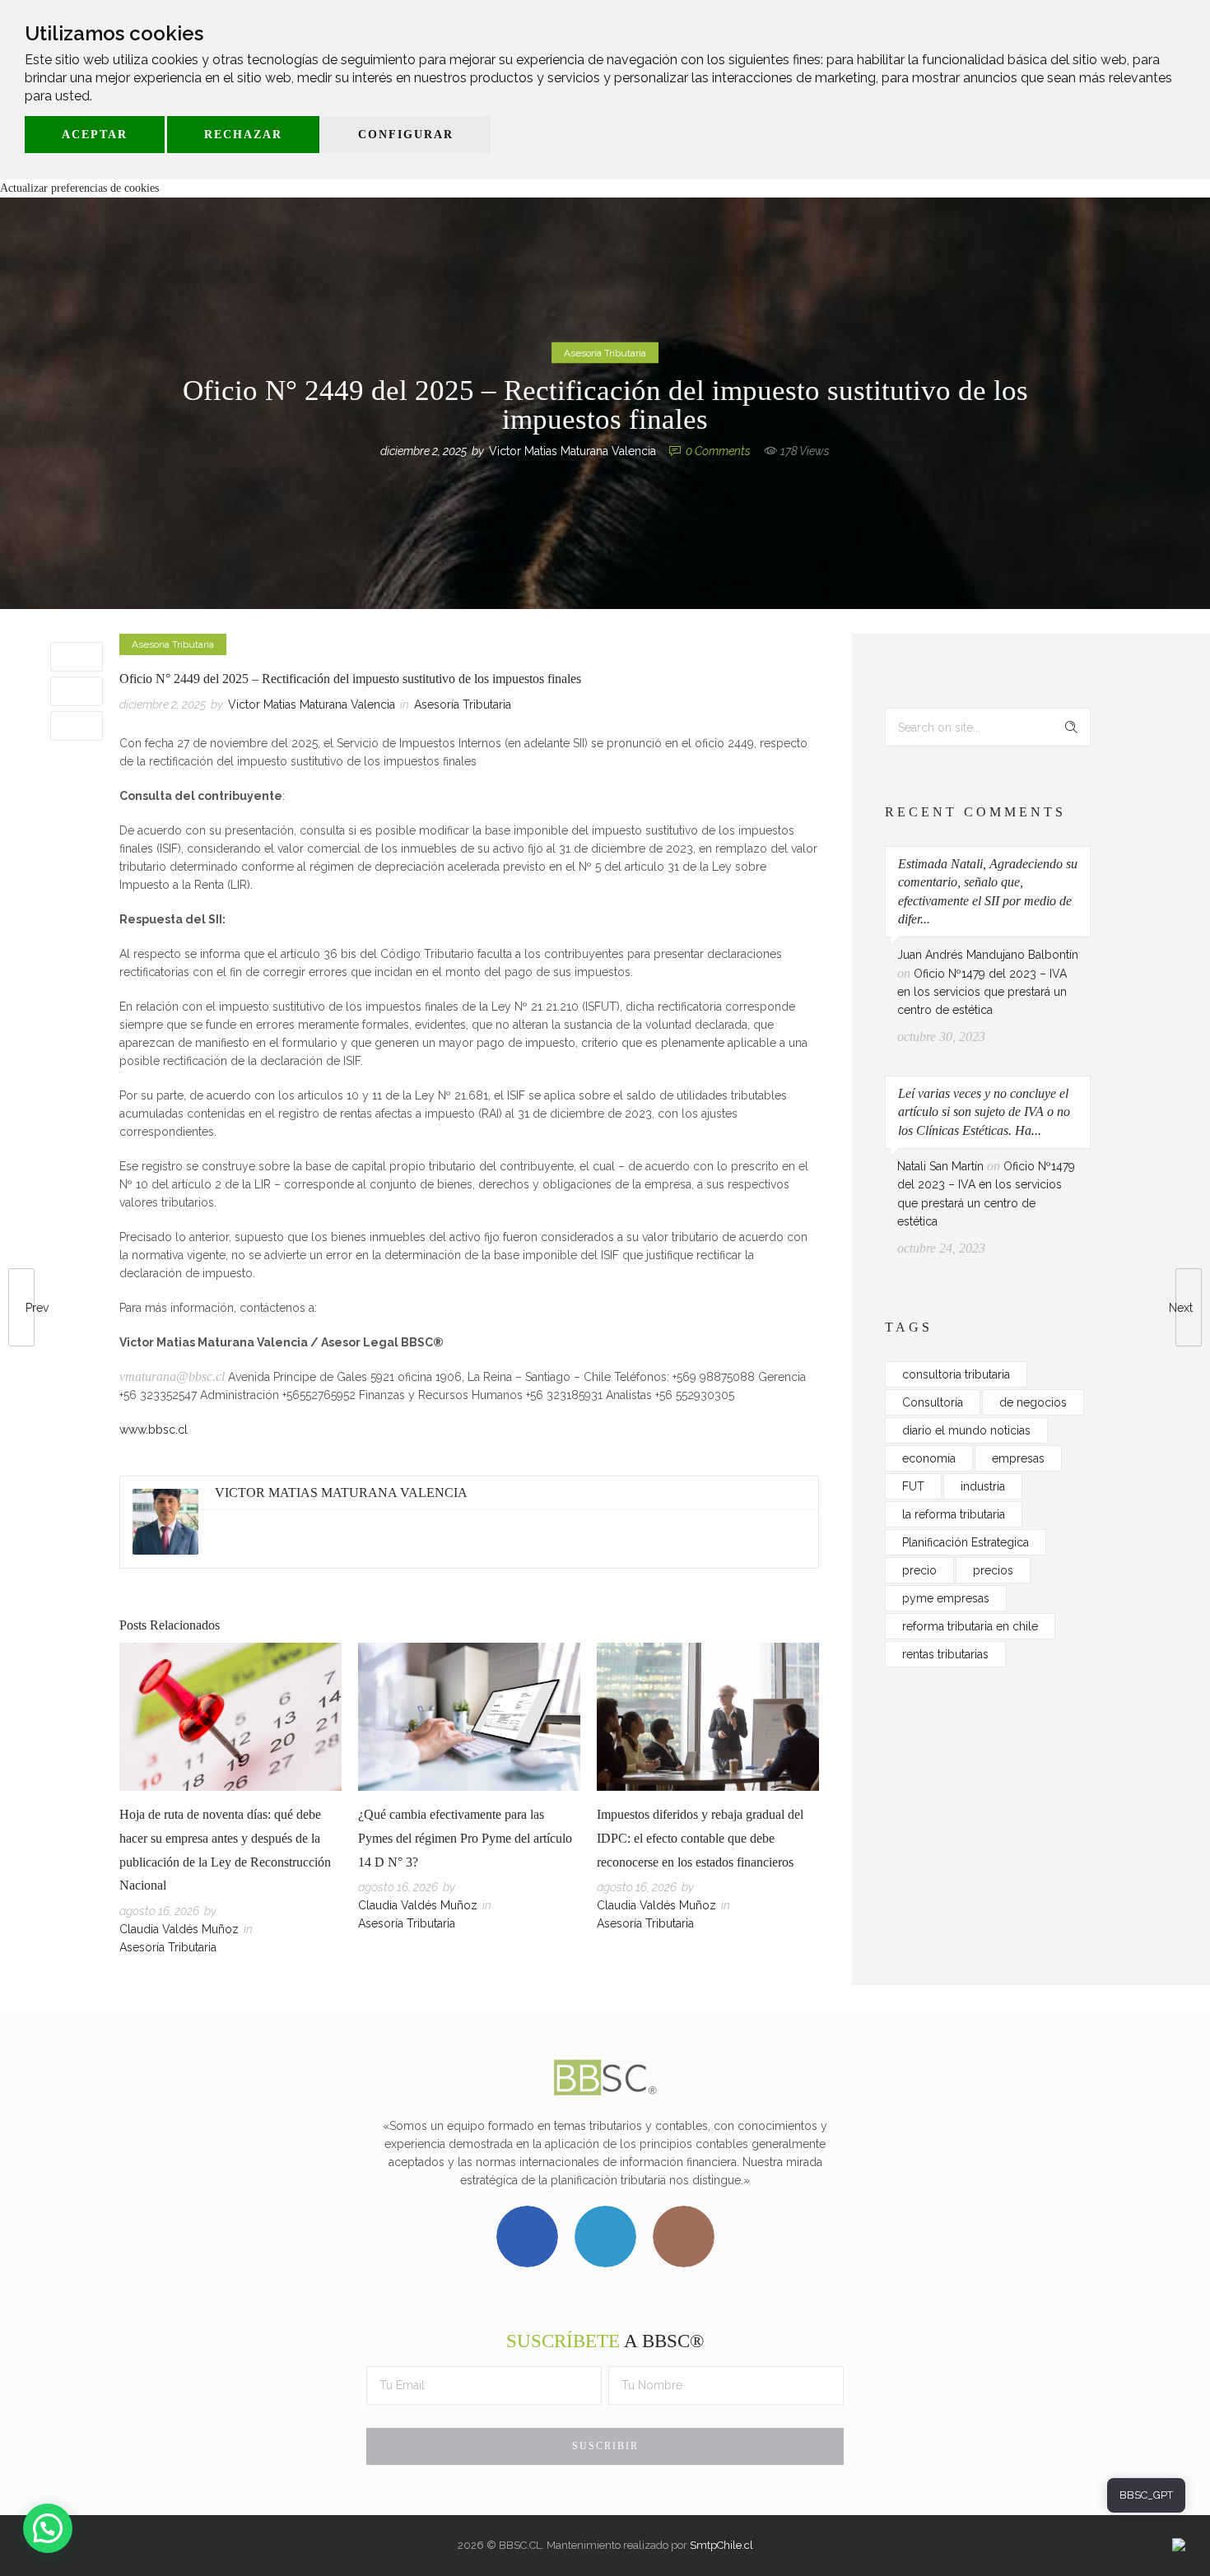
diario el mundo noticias (966, 1430)
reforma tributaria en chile (970, 1626)
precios (993, 1570)
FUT (913, 1486)
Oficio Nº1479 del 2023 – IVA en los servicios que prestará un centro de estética (982, 992)
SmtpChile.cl (721, 2545)
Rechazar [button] (243, 135)
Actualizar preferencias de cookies (79, 188)
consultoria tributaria (956, 1374)
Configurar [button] (406, 135)
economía (929, 1458)
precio (919, 1570)
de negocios (1033, 1402)
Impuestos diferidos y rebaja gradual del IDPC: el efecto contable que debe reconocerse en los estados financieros (700, 1838)
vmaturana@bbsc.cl (172, 1376)
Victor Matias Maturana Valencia (572, 451)
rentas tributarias (945, 1654)
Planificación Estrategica (966, 1542)
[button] (48, 2528)
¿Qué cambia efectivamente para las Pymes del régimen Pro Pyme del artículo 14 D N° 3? (465, 1838)
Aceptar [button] (95, 135)
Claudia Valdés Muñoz (179, 1929)
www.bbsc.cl (154, 1430)
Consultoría (933, 1402)
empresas (1018, 1458)
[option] (230, 1802)
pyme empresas (946, 1598)
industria (983, 1486)
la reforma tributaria (954, 1514)
